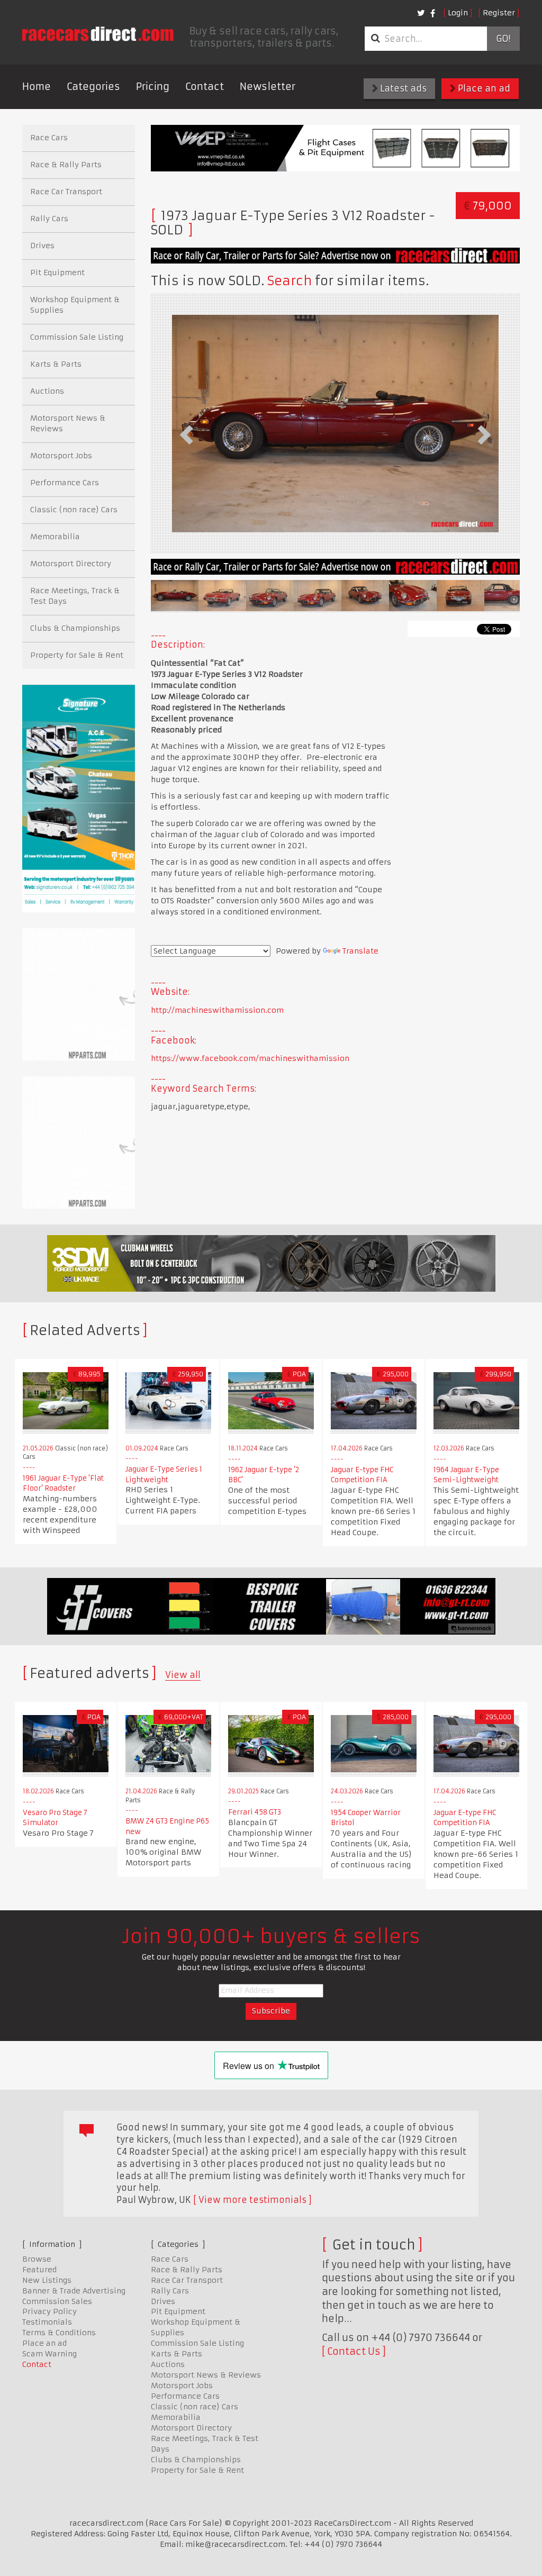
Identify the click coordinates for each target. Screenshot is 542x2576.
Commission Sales (57, 2301)
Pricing (153, 87)
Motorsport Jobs (61, 456)
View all (183, 1675)
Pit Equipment (57, 273)
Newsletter (268, 87)
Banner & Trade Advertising (74, 2291)
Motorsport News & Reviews (68, 423)
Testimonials (47, 2322)
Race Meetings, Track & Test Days (75, 596)
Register (499, 13)
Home (37, 87)
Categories (93, 87)
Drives (42, 246)
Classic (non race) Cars (74, 510)
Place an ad (483, 88)
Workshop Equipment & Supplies (75, 305)
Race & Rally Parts (66, 165)
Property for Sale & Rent (77, 655)
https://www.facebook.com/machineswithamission (250, 1058)
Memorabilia (55, 537)
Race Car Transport (66, 192)
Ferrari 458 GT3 (255, 1812)
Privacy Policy (49, 2311)
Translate (360, 951)
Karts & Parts (56, 364)
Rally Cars (49, 219)
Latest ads (402, 88)
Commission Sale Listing (77, 337)
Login (458, 13)
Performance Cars (65, 483)
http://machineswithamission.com (217, 1010)
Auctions (47, 391)
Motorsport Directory (71, 564)
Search (290, 281)
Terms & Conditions (59, 2333)
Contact (205, 87)
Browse (37, 2259)
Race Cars (49, 138)
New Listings (47, 2280)
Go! (503, 39)
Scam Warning (49, 2354)
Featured (39, 2270)
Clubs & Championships (75, 628)
